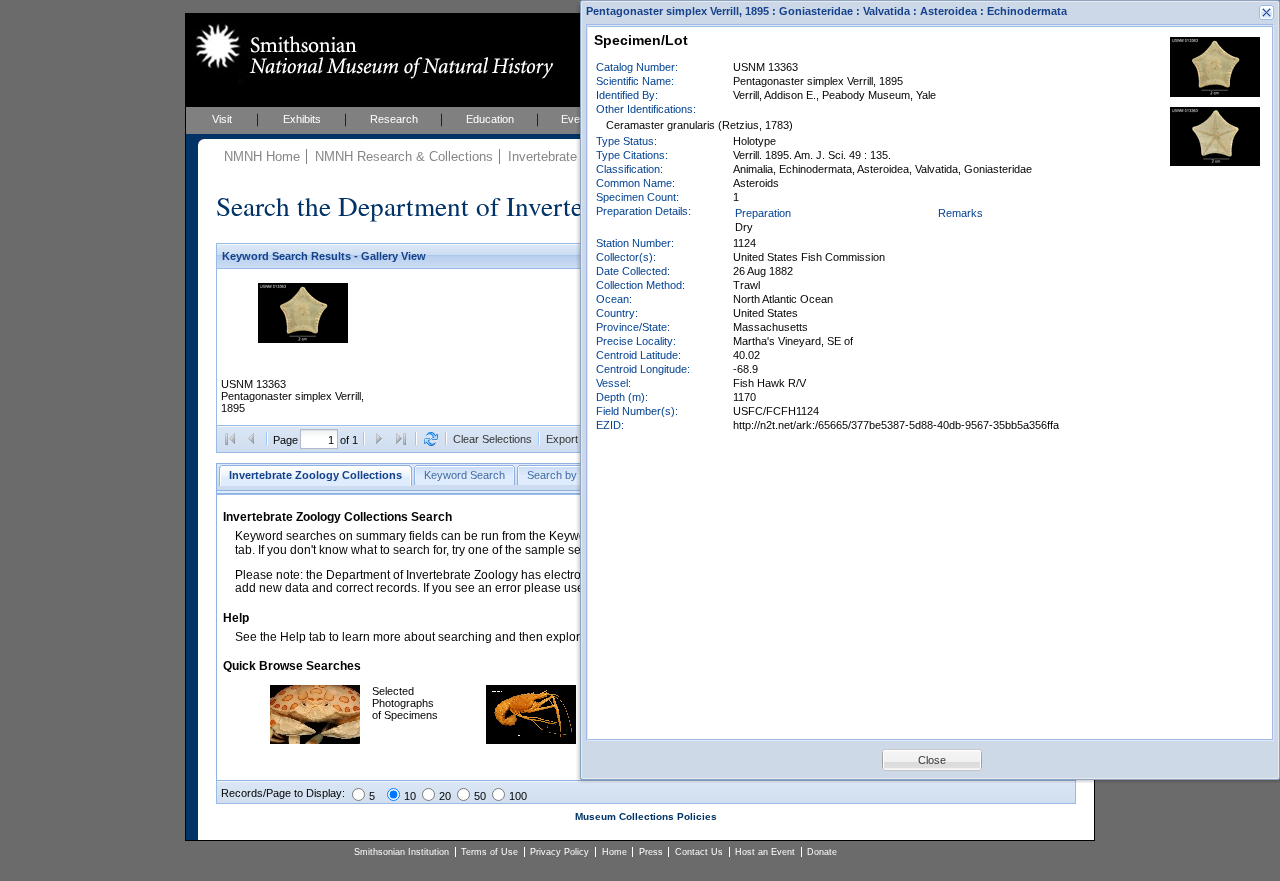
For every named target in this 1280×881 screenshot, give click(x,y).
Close (932, 760)
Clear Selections (492, 439)
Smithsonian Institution (401, 852)
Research (394, 119)
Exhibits (302, 119)
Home (614, 852)
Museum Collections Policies (646, 816)
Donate (822, 852)
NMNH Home (262, 156)
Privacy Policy (559, 852)
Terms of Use (489, 852)
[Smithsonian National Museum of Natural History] (370, 51)
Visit (222, 119)
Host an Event (765, 852)
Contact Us (699, 852)
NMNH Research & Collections (404, 156)
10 (410, 796)
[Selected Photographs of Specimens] (315, 740)
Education (490, 119)
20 (445, 796)
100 (518, 796)
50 (480, 796)
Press (651, 852)
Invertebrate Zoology (567, 156)
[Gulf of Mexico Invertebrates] (531, 740)
